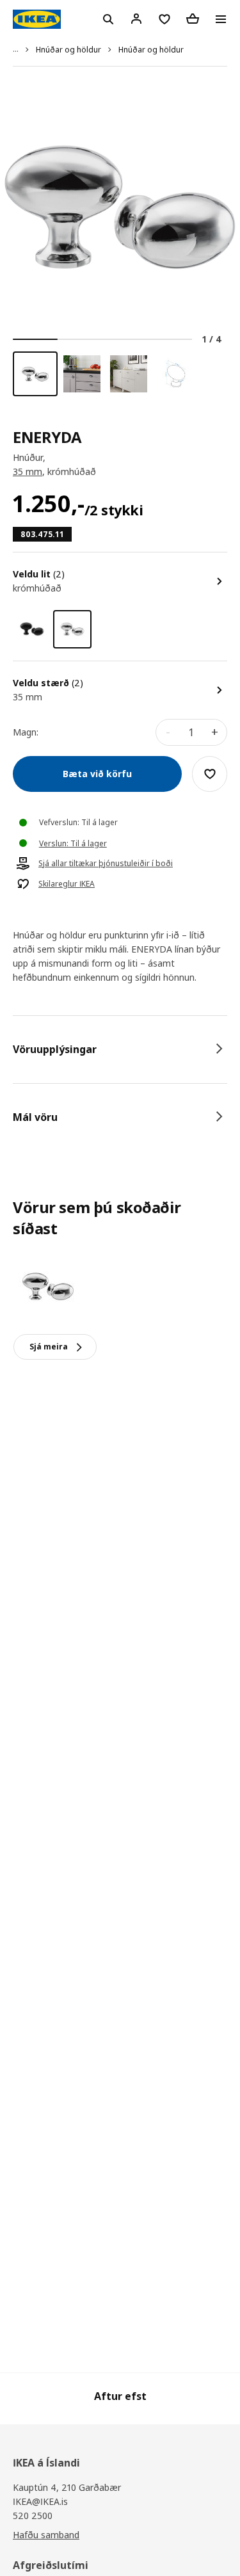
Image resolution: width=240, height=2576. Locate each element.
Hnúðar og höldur (68, 50)
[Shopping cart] (193, 19)
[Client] (136, 19)
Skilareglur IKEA (67, 884)
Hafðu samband (46, 2535)
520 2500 (33, 2516)
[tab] (120, 1049)
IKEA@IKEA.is (40, 2501)
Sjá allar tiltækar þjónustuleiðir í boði (106, 864)
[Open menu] (221, 19)
